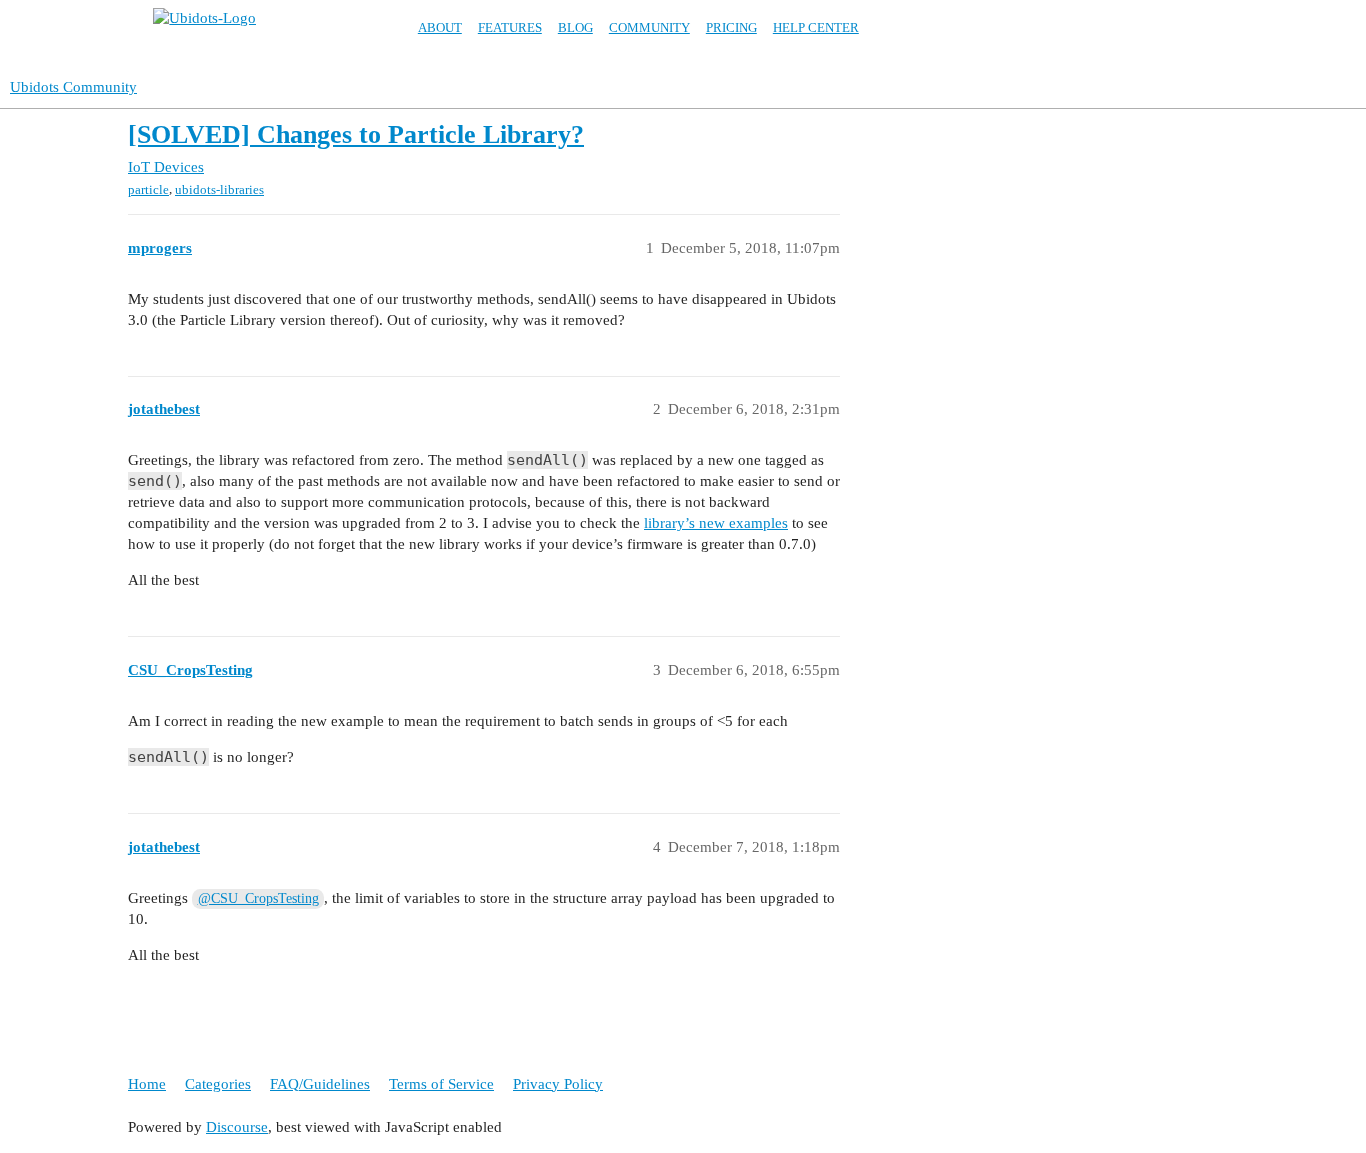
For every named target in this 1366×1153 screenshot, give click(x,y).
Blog (575, 27)
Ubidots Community (73, 87)
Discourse (237, 1127)
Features (510, 27)
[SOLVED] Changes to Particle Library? (356, 134)
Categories (218, 1084)
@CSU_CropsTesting (258, 898)
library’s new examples (716, 523)
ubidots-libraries (219, 189)
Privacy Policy (558, 1084)
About (440, 27)
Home (147, 1084)
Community (649, 27)
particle (148, 189)
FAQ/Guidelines (320, 1084)
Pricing (731, 27)
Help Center (816, 27)
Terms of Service (441, 1084)
